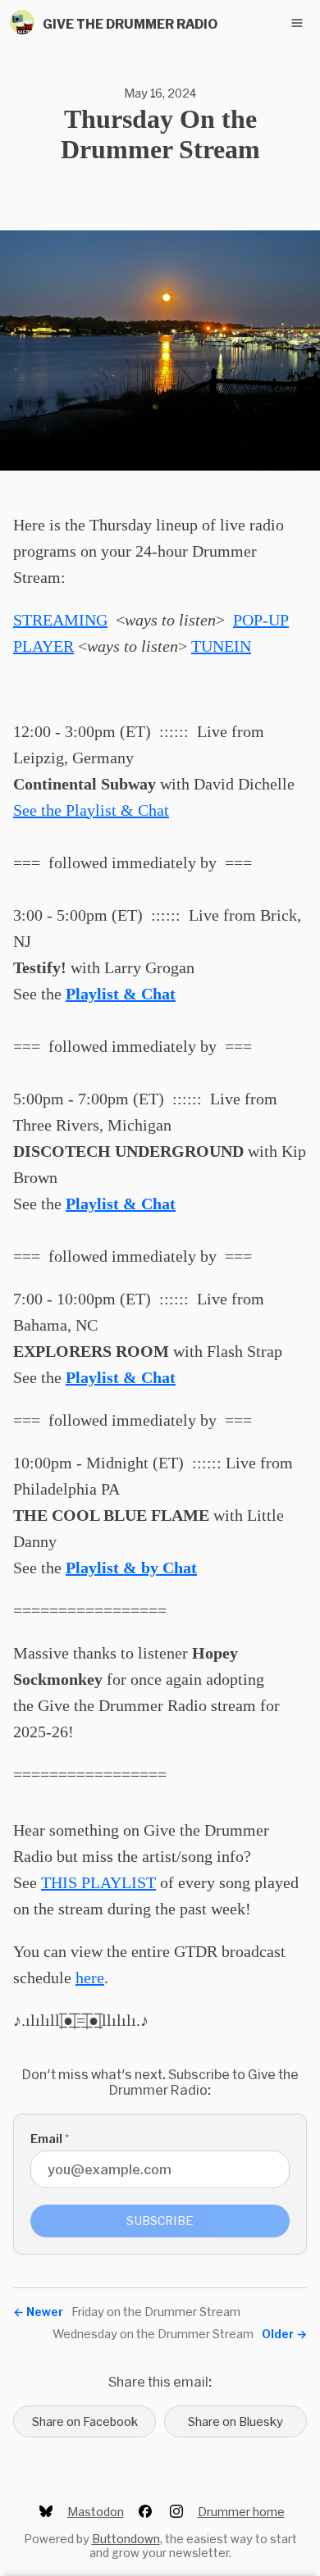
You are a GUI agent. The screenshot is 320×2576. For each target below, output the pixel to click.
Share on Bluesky (235, 2421)
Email (50, 2139)
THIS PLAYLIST (98, 1882)
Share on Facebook (85, 2421)
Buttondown (126, 2539)
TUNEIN (221, 646)
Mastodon (96, 2512)
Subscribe (160, 2221)
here (90, 1978)
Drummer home (241, 2512)
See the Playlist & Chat (91, 810)
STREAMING (60, 620)
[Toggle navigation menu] (297, 23)
